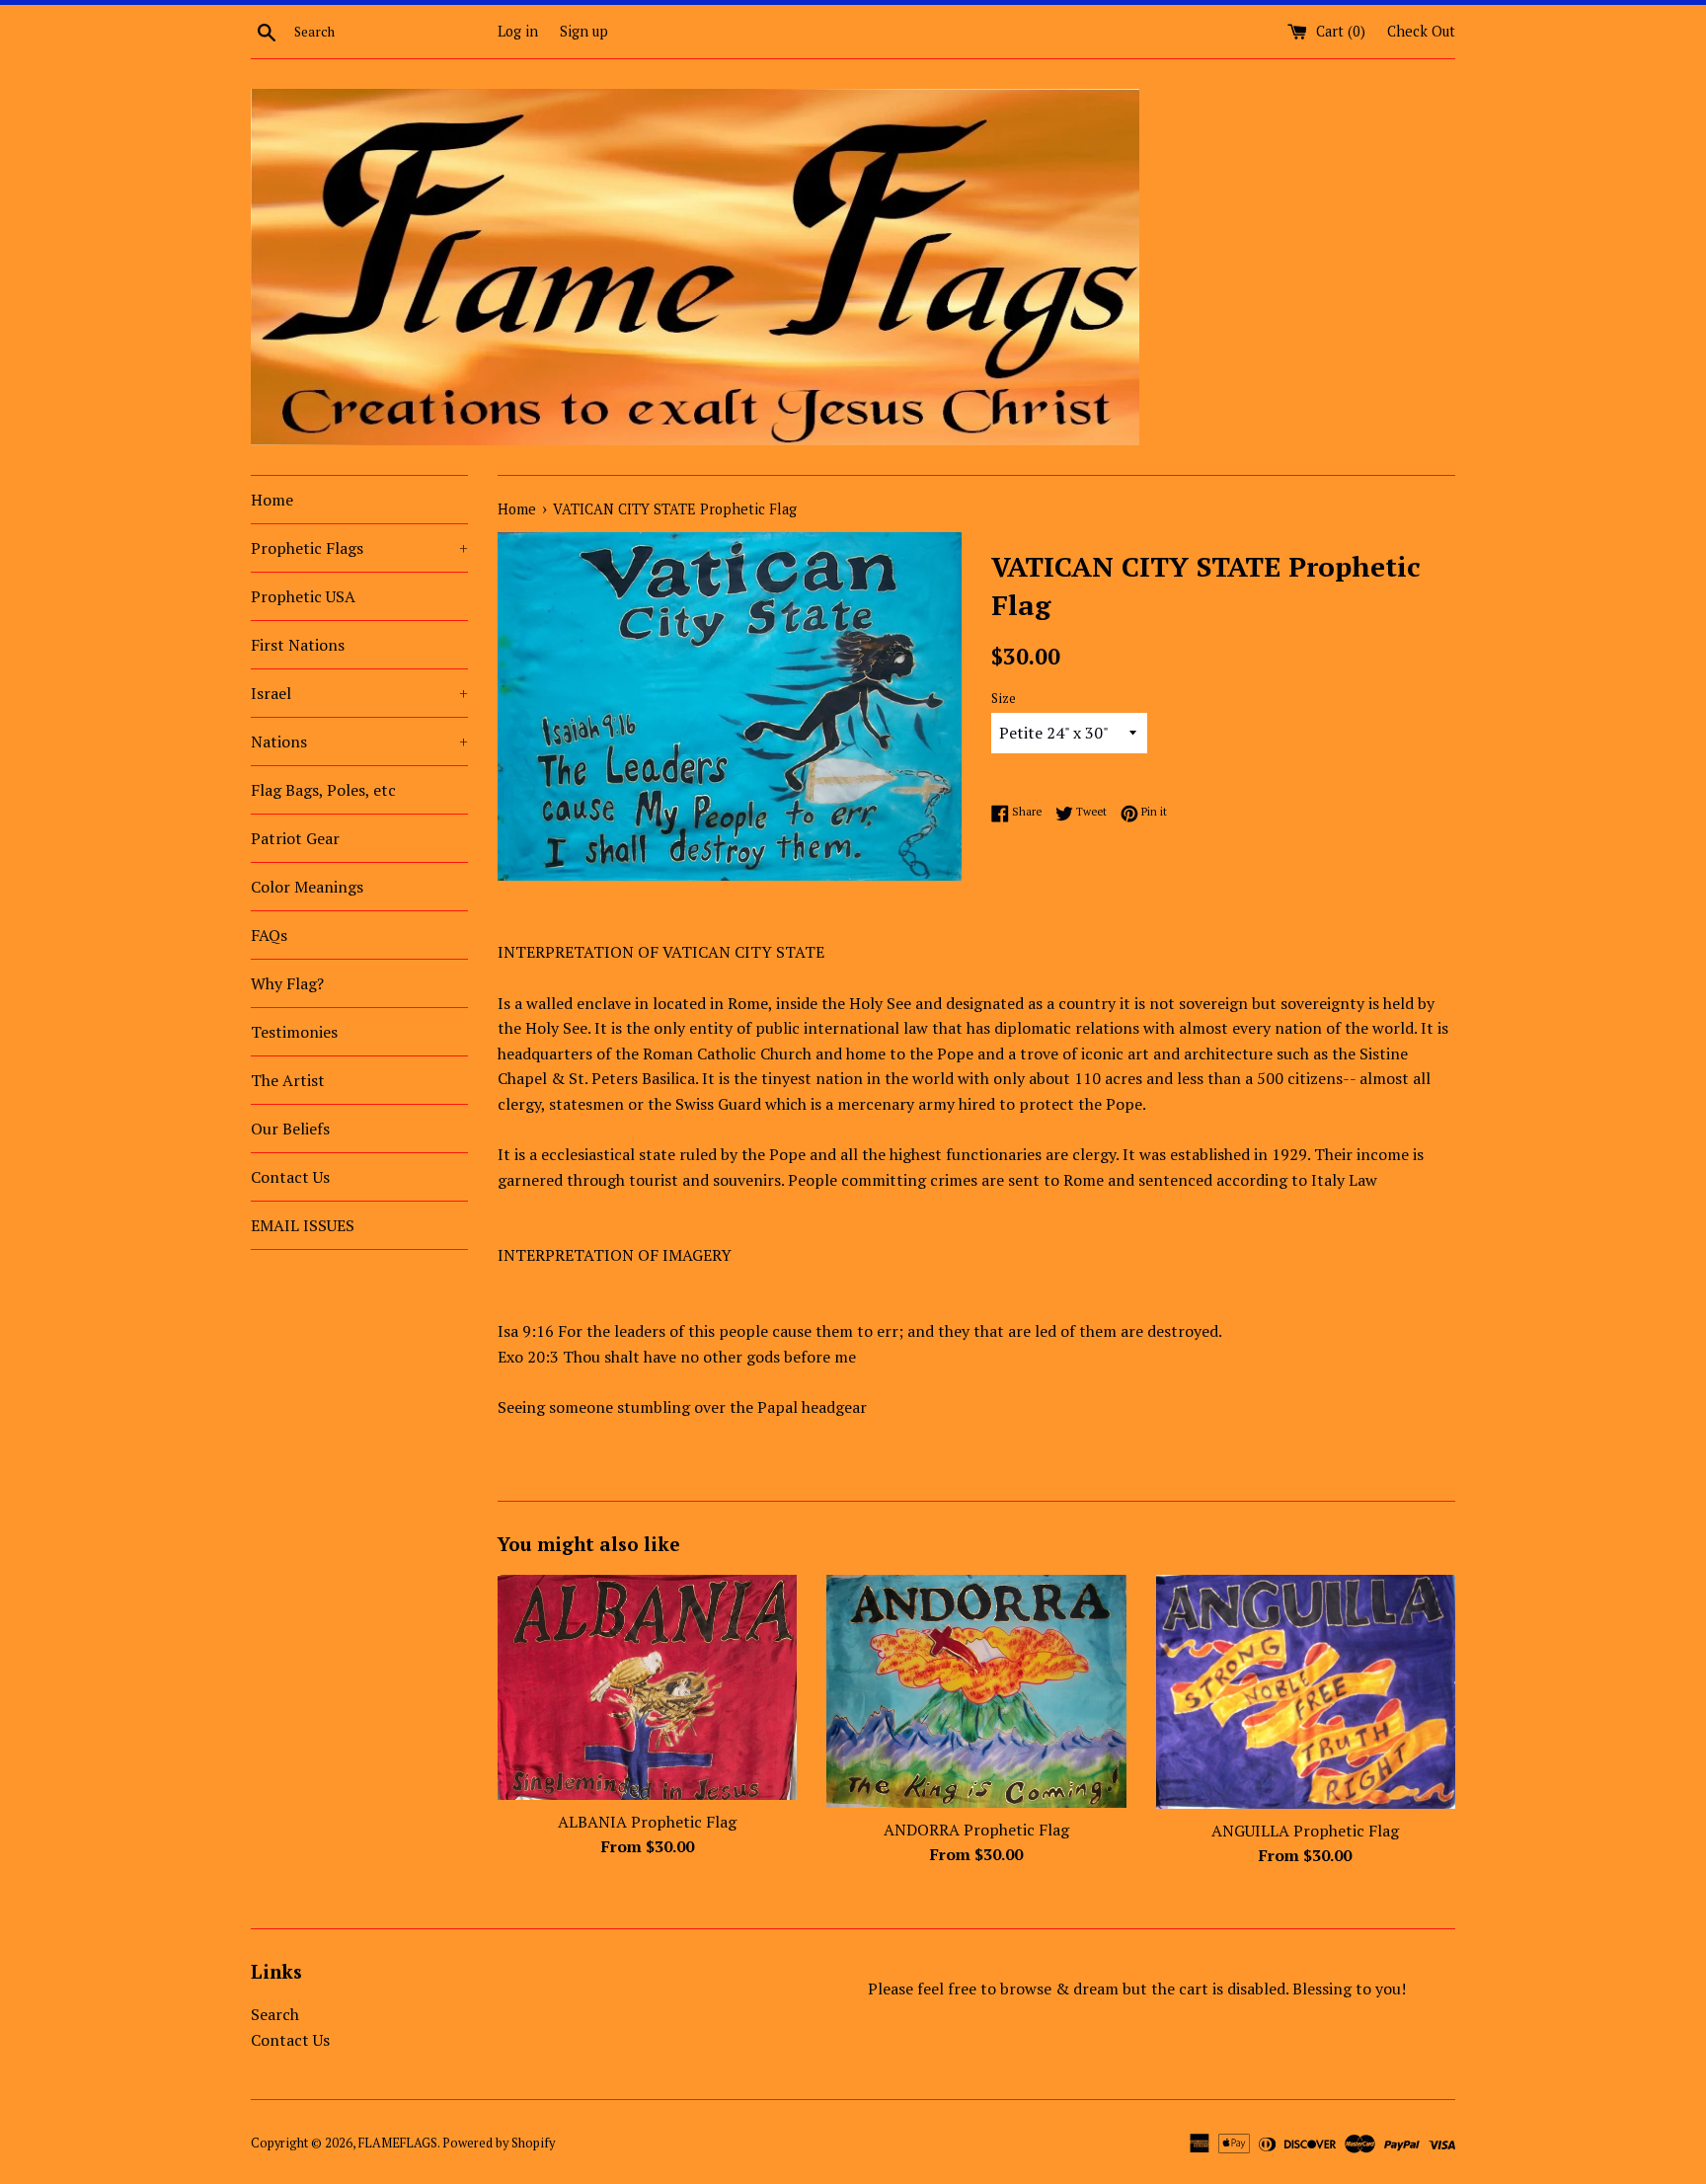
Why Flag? (287, 983)
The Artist (288, 1080)
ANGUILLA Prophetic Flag (1305, 1831)
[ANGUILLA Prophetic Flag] (1306, 1692)
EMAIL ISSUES (303, 1225)
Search (275, 2014)
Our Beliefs (290, 1129)
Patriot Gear (295, 838)
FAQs (269, 935)
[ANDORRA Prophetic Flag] (976, 1691)
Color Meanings (307, 887)
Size (1004, 699)
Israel (359, 693)
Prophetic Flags (359, 548)
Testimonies (294, 1032)
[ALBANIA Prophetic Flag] (647, 1687)
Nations (359, 741)
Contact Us (290, 1177)
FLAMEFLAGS (398, 2143)
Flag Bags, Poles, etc (323, 790)
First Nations (298, 645)
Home (272, 500)
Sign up (584, 31)
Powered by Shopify (499, 2143)
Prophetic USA (303, 596)
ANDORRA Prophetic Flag (976, 1830)
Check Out (1421, 31)
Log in (518, 31)
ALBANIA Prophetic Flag (647, 1822)
